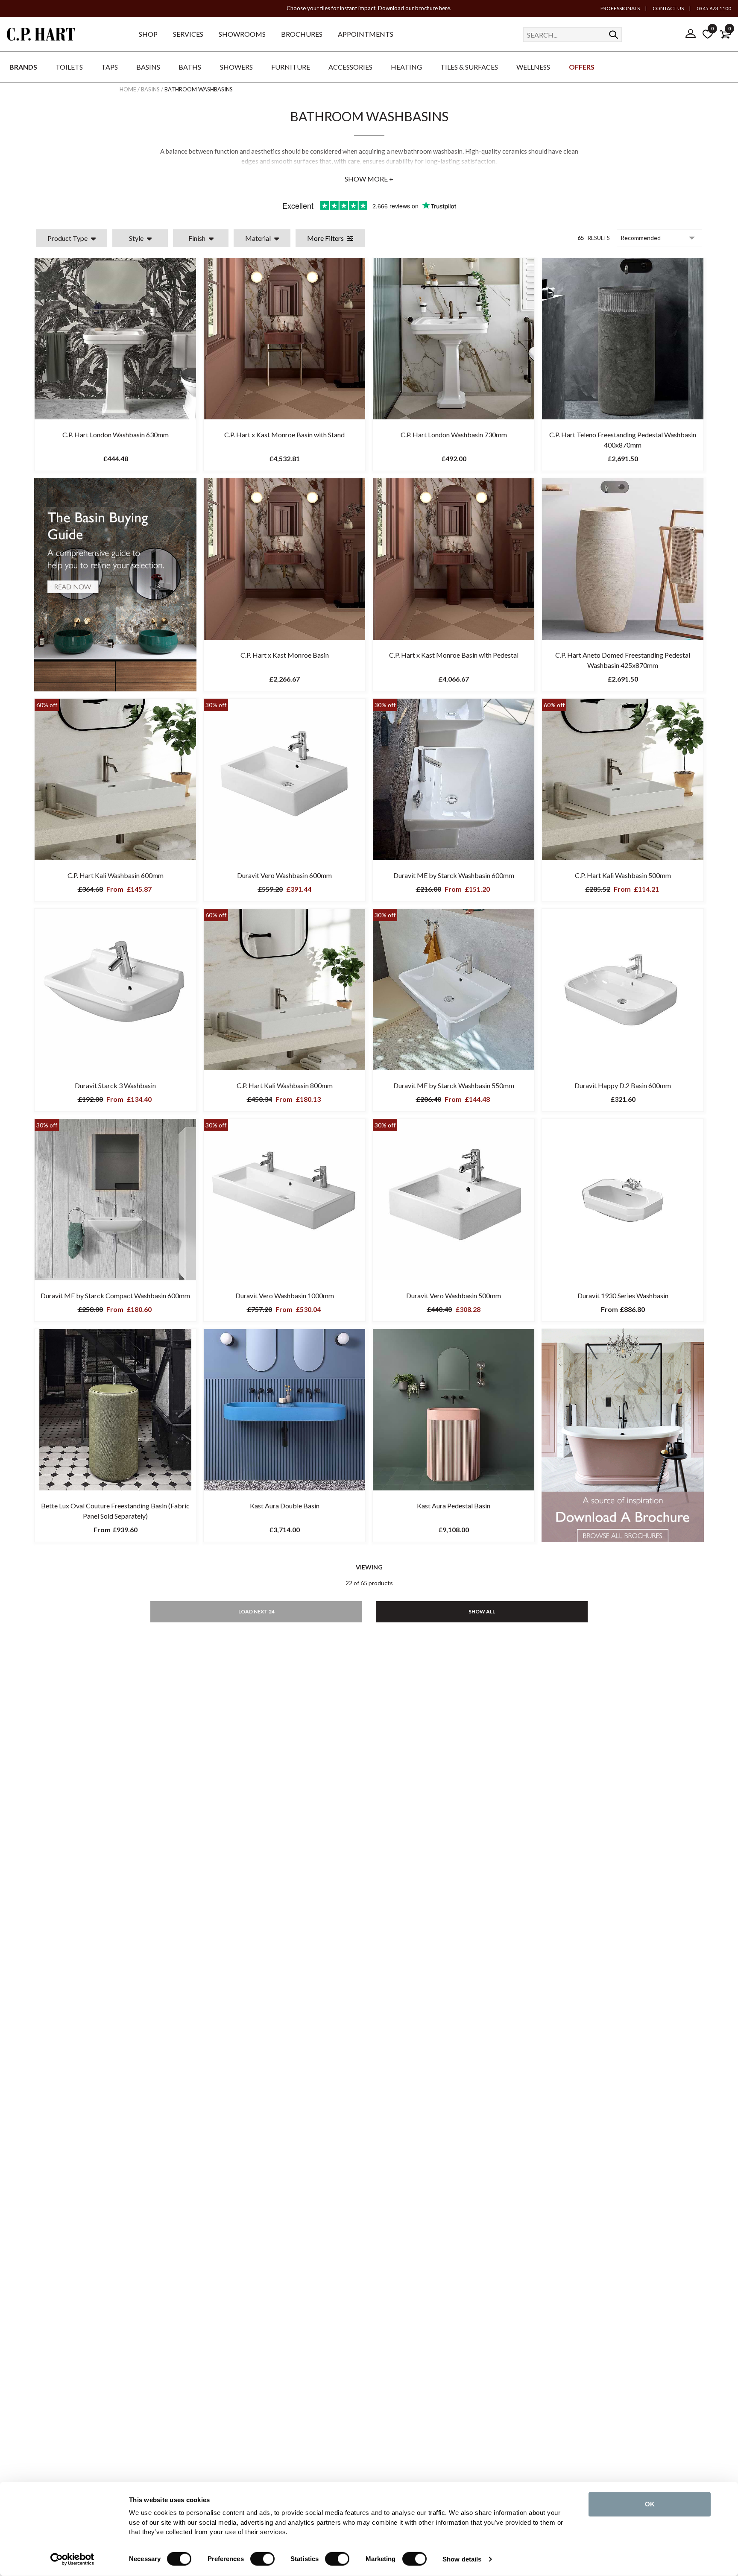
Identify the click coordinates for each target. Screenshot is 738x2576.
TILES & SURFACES (469, 67)
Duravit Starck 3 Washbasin (115, 1085)
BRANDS (23, 67)
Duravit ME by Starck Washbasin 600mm (454, 875)
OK (650, 2504)
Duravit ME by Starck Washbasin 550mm (454, 1085)
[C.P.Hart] (41, 36)
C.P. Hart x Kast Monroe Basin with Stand (284, 435)
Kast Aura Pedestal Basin (454, 1506)
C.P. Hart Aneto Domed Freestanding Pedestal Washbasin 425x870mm (623, 660)
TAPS (110, 67)
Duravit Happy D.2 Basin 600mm (623, 1085)
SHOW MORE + (369, 179)
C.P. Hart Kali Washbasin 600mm (116, 875)
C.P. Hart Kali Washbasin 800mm (285, 1085)
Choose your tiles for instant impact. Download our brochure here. (369, 8)
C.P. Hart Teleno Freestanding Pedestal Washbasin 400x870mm (623, 440)
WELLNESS (533, 67)
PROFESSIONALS (620, 8)
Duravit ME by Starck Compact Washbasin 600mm (115, 1295)
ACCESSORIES (350, 67)
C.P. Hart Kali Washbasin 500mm (623, 875)
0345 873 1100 (713, 8)
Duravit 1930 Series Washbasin (623, 1295)
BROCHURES (302, 34)
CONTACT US (668, 8)
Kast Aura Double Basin (285, 1506)
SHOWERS (236, 67)
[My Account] (691, 34)
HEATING (406, 67)
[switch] (262, 2559)
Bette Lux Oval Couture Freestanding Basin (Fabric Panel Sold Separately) (115, 1511)
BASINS (148, 67)
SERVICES (188, 34)
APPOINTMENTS (366, 34)
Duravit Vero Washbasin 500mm (454, 1295)
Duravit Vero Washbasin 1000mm (285, 1295)
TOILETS (69, 67)
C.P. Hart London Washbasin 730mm (454, 435)
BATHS (190, 67)
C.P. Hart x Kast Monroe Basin (285, 655)
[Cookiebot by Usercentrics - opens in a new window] (72, 2559)
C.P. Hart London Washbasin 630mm (116, 435)
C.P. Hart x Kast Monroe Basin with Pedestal (454, 655)
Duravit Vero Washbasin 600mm (284, 875)
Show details (462, 2559)
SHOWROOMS (242, 34)
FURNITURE (291, 67)
